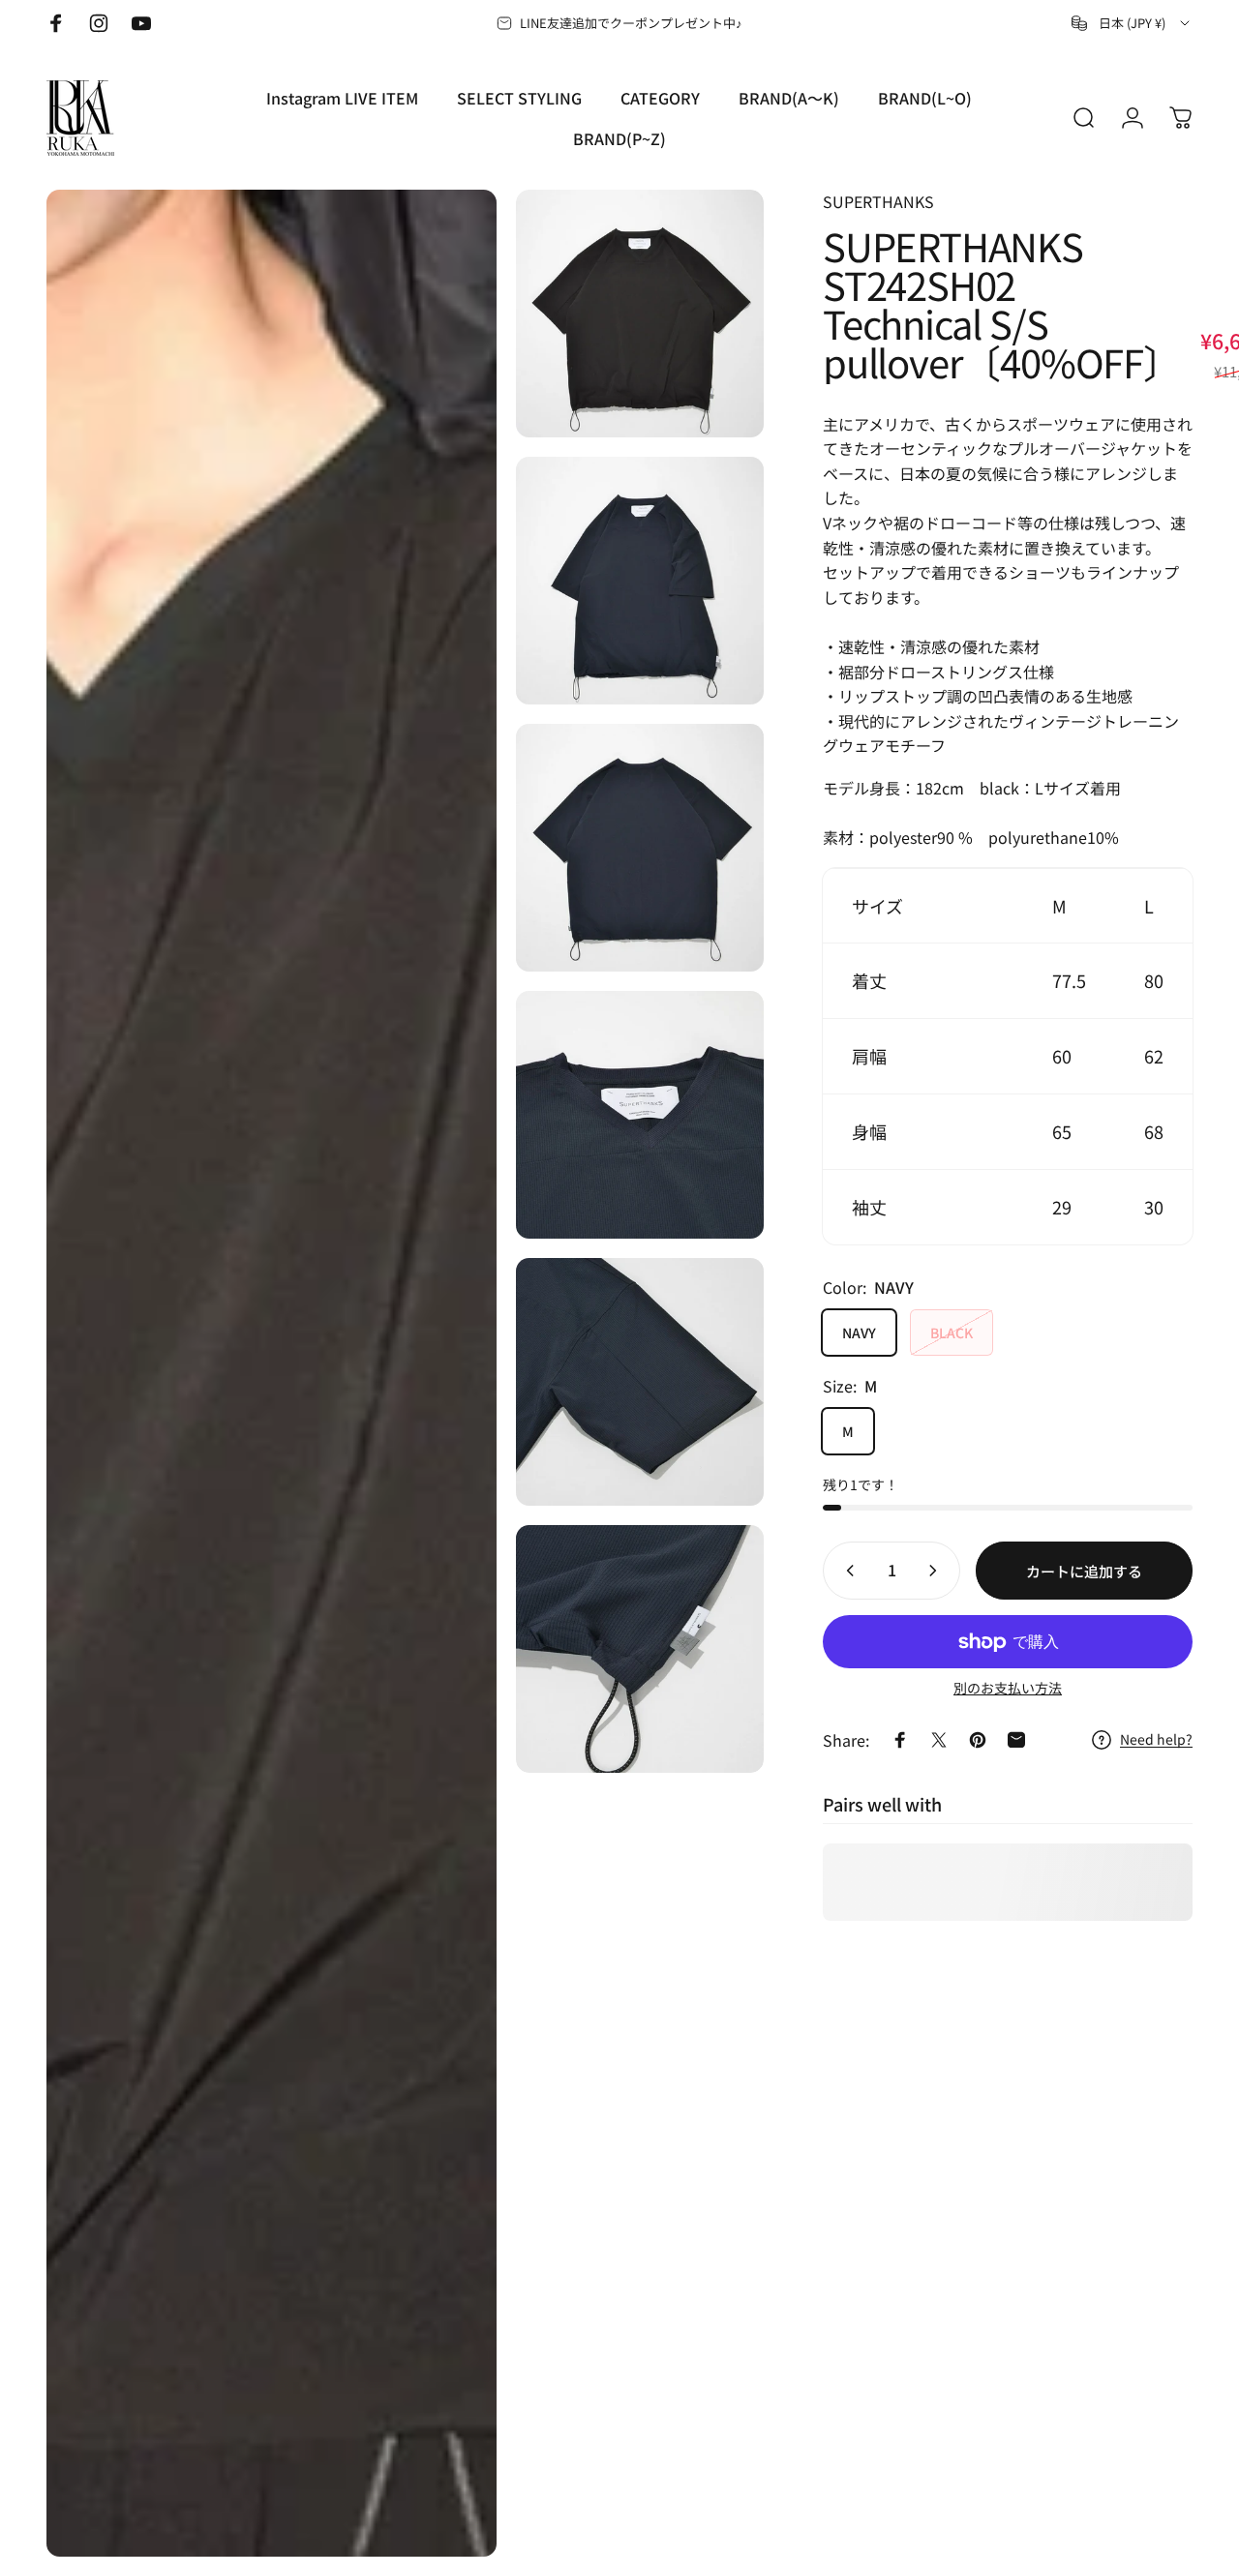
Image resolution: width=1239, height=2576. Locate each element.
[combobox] (1132, 23)
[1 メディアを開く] (272, 1373)
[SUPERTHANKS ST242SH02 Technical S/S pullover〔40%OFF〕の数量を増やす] (937, 1571)
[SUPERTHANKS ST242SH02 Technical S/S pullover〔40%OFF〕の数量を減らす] (846, 1571)
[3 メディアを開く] (640, 581)
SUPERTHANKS (878, 201)
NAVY (859, 1333)
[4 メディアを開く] (640, 848)
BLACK (952, 1333)
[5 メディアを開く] (640, 1115)
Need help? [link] (1156, 1740)
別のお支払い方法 (1008, 1689)
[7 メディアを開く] (640, 1649)
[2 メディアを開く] (640, 314)
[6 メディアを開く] (640, 1382)
